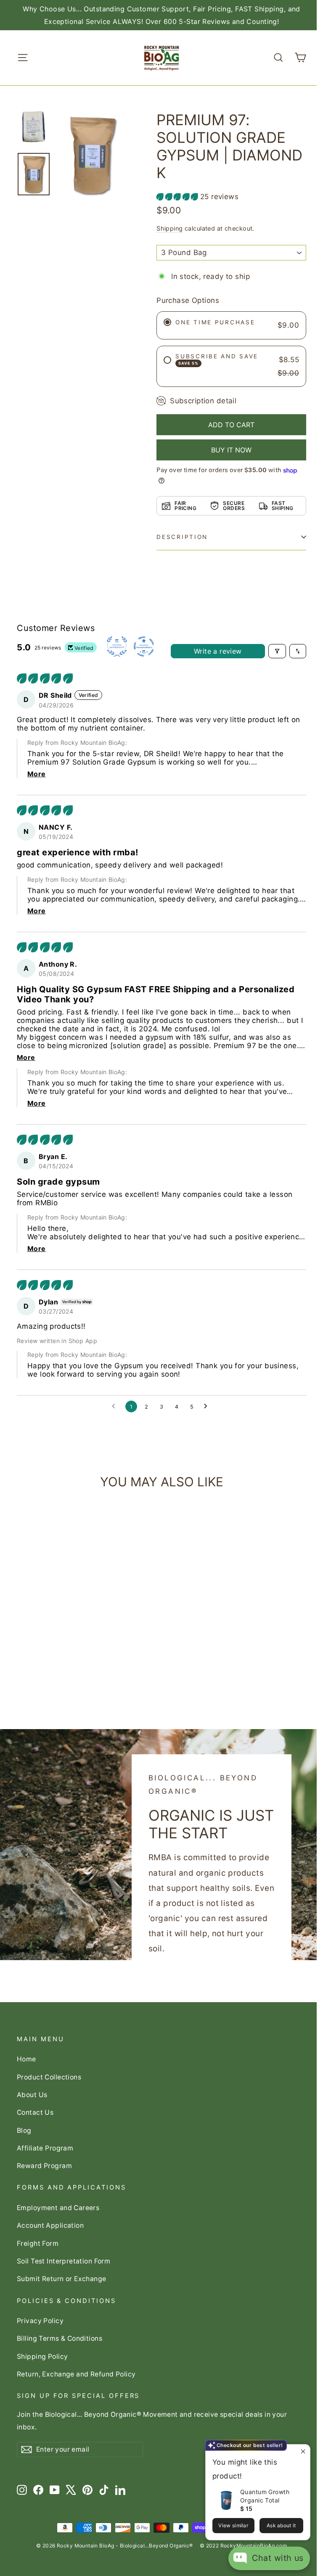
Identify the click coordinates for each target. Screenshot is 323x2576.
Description (182, 537)
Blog (24, 2130)
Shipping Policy (42, 2357)
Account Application (50, 2225)
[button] (178, 197)
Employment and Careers (58, 2208)
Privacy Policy (40, 2321)
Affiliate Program (45, 2148)
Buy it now (231, 450)
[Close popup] (303, 2452)
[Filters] (277, 651)
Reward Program (44, 2166)
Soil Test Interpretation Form (64, 2261)
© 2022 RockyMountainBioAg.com (243, 2546)
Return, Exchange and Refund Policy (76, 2374)
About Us (32, 2095)
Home (26, 2059)
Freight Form (38, 2243)
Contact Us (35, 2112)
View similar (233, 2525)
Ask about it (281, 2525)
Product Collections (49, 2077)
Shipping (169, 228)
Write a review (218, 651)
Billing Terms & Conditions (60, 2338)
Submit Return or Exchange (62, 2279)
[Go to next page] (208, 1406)
